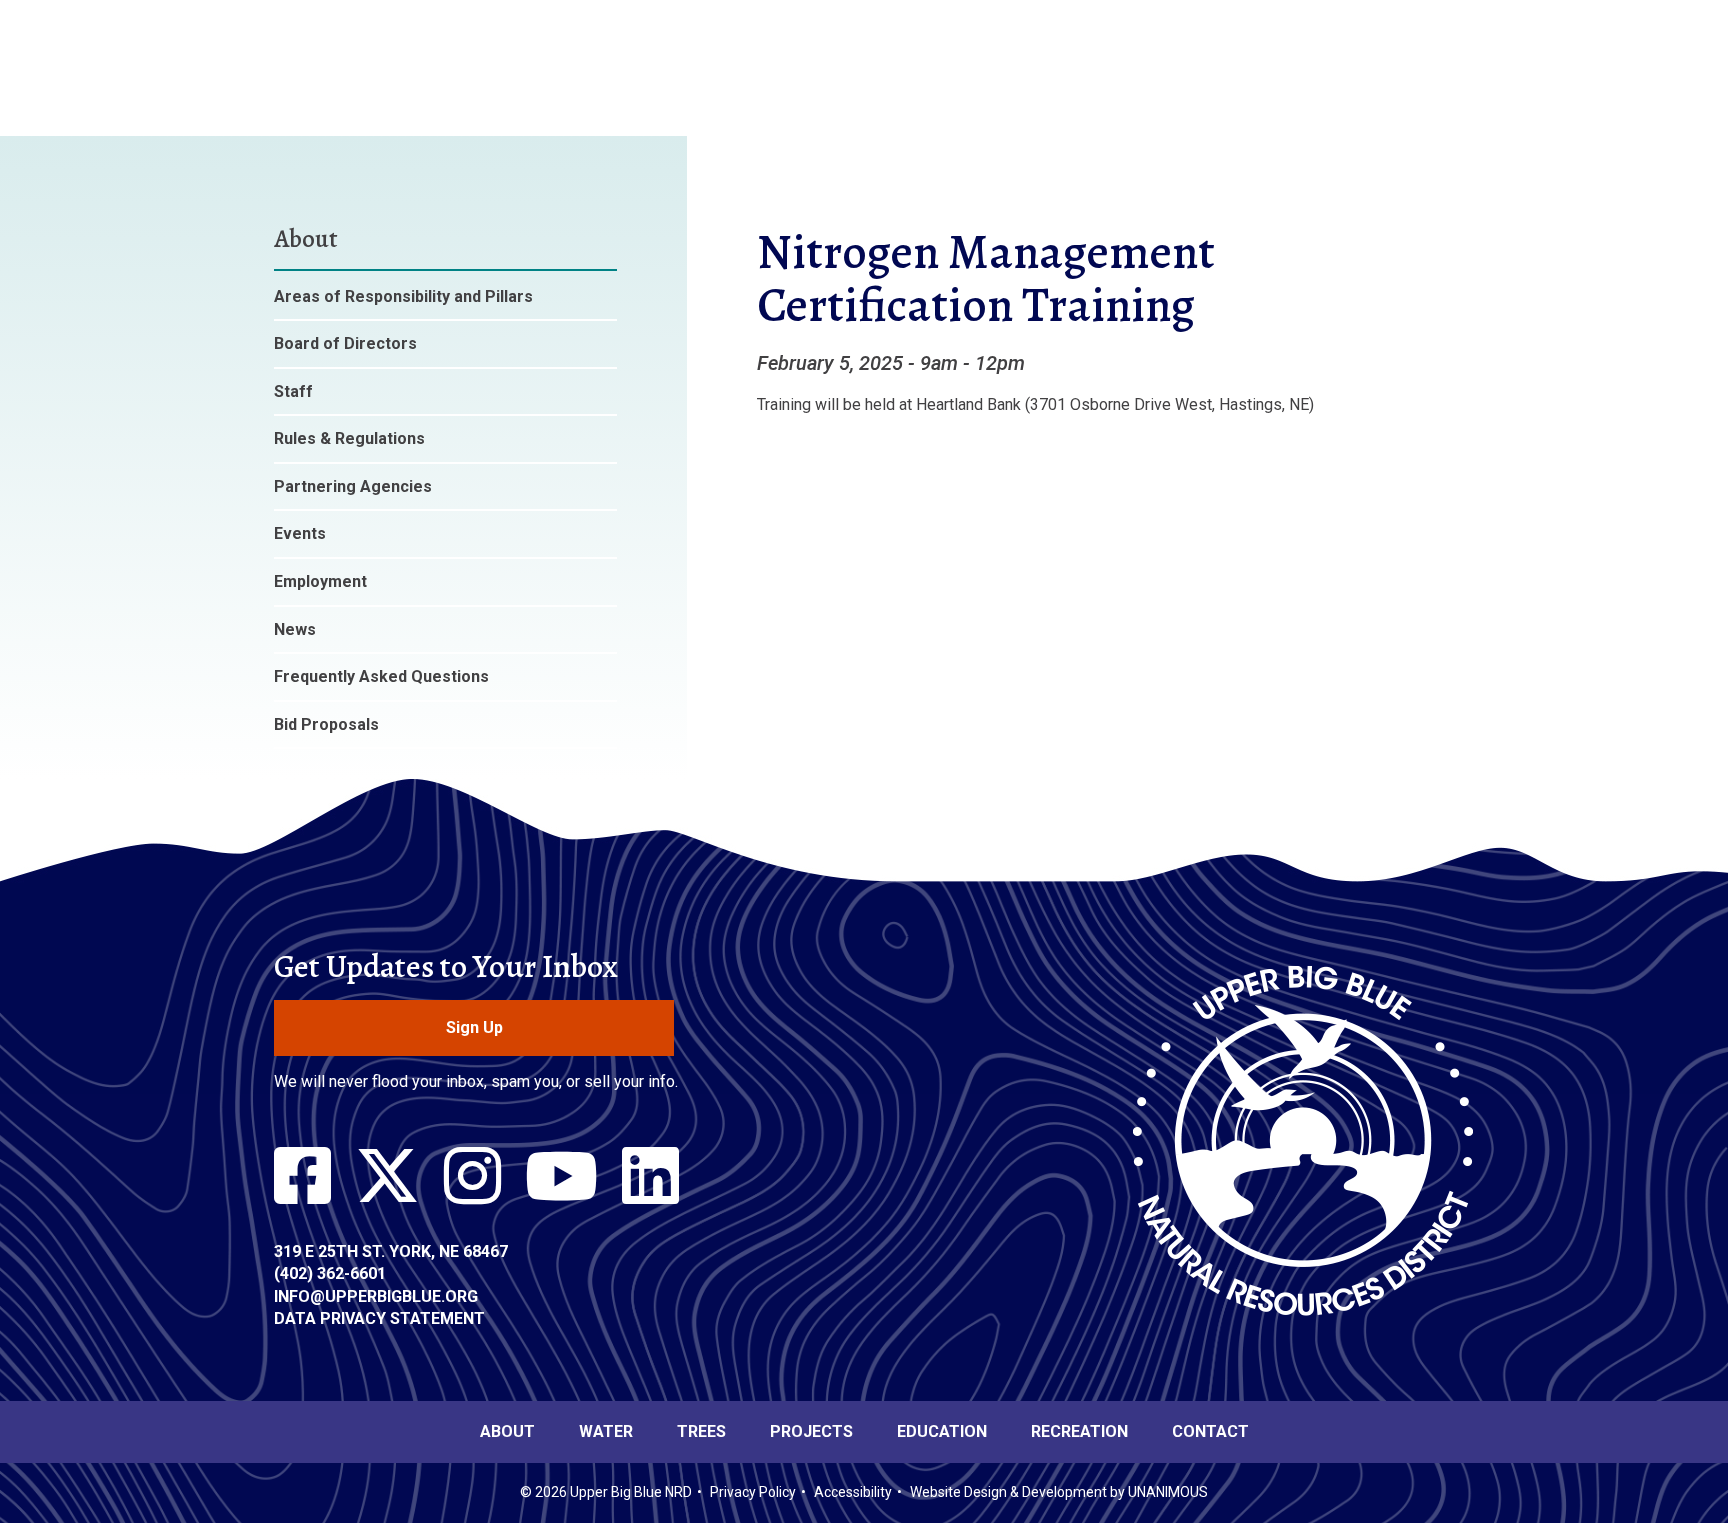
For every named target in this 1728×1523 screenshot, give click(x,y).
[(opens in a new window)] (302, 1177)
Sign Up (474, 1027)
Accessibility (853, 1492)
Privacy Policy (753, 1492)
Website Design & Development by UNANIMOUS (1059, 1492)
